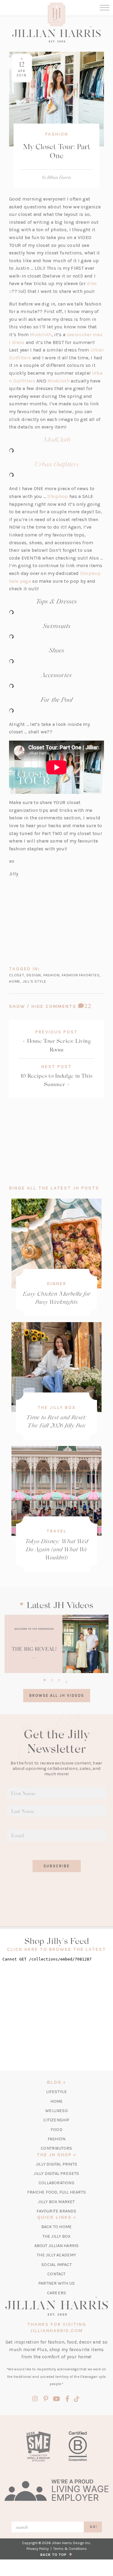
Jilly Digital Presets (56, 2174)
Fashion (57, 134)
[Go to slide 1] (45, 1679)
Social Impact (56, 2265)
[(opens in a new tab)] (56, 1644)
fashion (52, 975)
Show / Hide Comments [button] (56, 1006)
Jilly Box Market (56, 2202)
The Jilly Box (56, 1408)
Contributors (56, 2148)
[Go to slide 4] (66, 1681)
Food (56, 2130)
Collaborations (56, 2183)
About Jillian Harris (57, 2246)
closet (17, 975)
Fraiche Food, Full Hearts (56, 2192)
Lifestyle (57, 2092)
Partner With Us (56, 2283)
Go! (94, 2527)
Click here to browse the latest (56, 1949)
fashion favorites (81, 975)
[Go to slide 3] (59, 1679)
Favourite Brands (56, 2211)
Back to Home (56, 2227)
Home (57, 2101)
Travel (56, 1531)
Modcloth (41, 335)
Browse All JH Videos (57, 1695)
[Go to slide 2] (52, 1679)
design (34, 975)
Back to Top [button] (55, 2555)
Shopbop (58, 496)
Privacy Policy (38, 2549)
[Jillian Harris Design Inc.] (56, 34)
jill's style (35, 981)
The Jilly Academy (56, 2255)
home (15, 981)
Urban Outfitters (57, 464)
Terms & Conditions (70, 2549)
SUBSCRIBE (56, 1866)
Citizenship (56, 2120)
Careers (56, 2293)
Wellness (56, 2111)
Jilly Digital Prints (56, 2164)
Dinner (57, 1284)
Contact (56, 2274)
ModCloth (57, 439)
